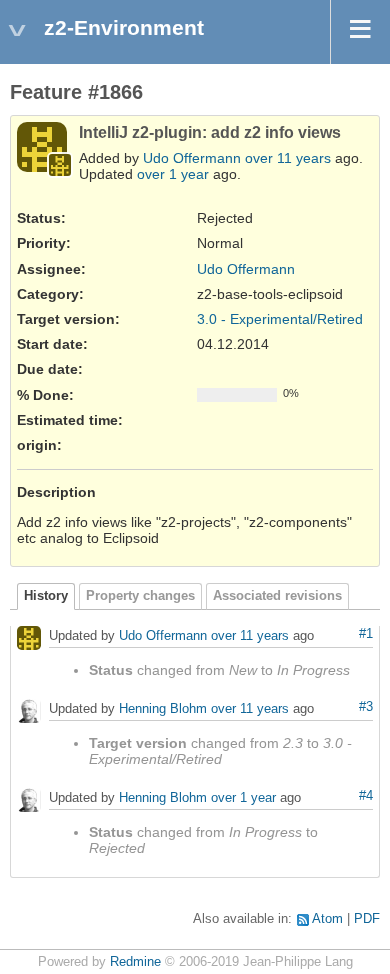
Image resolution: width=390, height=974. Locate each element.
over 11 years (288, 158)
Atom (327, 919)
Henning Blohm (163, 709)
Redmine (135, 962)
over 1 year (173, 174)
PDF (367, 919)
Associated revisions (277, 596)
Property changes (140, 596)
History (46, 596)
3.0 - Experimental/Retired (280, 319)
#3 (366, 707)
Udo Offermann (192, 158)
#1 (366, 634)
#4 (366, 796)
